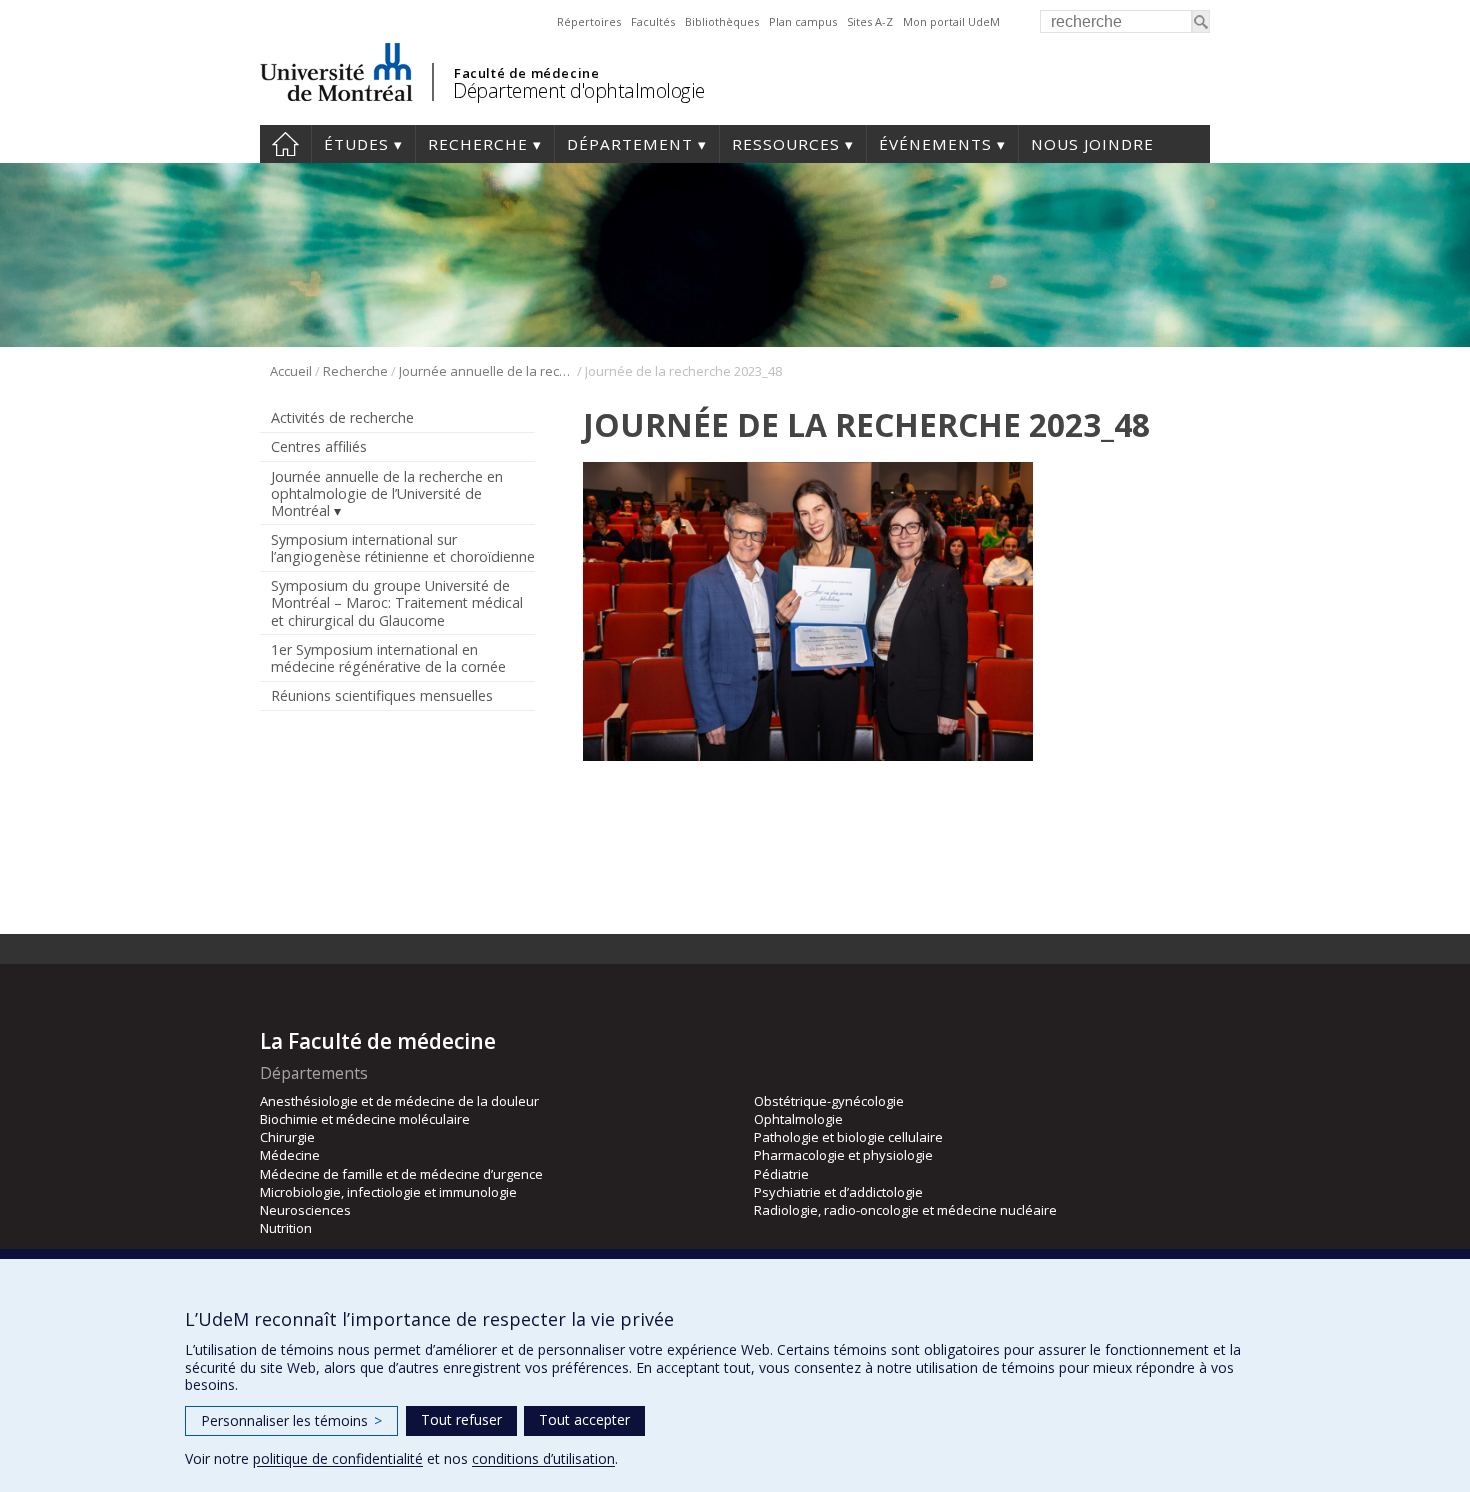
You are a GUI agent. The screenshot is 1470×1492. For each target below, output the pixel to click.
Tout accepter (584, 1419)
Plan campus (803, 21)
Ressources (786, 144)
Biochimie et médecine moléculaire (365, 1119)
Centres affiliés (319, 446)
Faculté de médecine (526, 73)
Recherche (478, 144)
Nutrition (286, 1228)
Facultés (653, 21)
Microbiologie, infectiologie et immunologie (388, 1192)
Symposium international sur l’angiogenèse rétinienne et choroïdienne (403, 548)
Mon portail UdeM (951, 21)
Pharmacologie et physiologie (843, 1155)
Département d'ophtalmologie (579, 90)
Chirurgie (287, 1137)
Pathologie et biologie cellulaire (848, 1137)
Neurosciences (305, 1210)
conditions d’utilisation (543, 1458)
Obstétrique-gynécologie (829, 1101)
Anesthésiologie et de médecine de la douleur (399, 1101)
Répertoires (589, 21)
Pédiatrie (781, 1174)
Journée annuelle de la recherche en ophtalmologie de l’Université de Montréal (486, 371)
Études (356, 144)
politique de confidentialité (338, 1458)
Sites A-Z (870, 21)
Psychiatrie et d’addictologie (838, 1192)
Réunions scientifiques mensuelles (382, 695)
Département (630, 144)
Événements (935, 144)
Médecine (290, 1155)
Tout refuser (461, 1419)
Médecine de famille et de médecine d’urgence (401, 1174)
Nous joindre (1092, 144)
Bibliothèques (722, 21)
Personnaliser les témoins (291, 1420)
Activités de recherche (342, 417)
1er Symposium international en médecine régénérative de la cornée (388, 658)
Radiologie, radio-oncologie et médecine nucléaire (905, 1210)
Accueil (285, 144)
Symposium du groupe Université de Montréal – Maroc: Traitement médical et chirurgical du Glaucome (397, 602)
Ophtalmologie (798, 1119)
